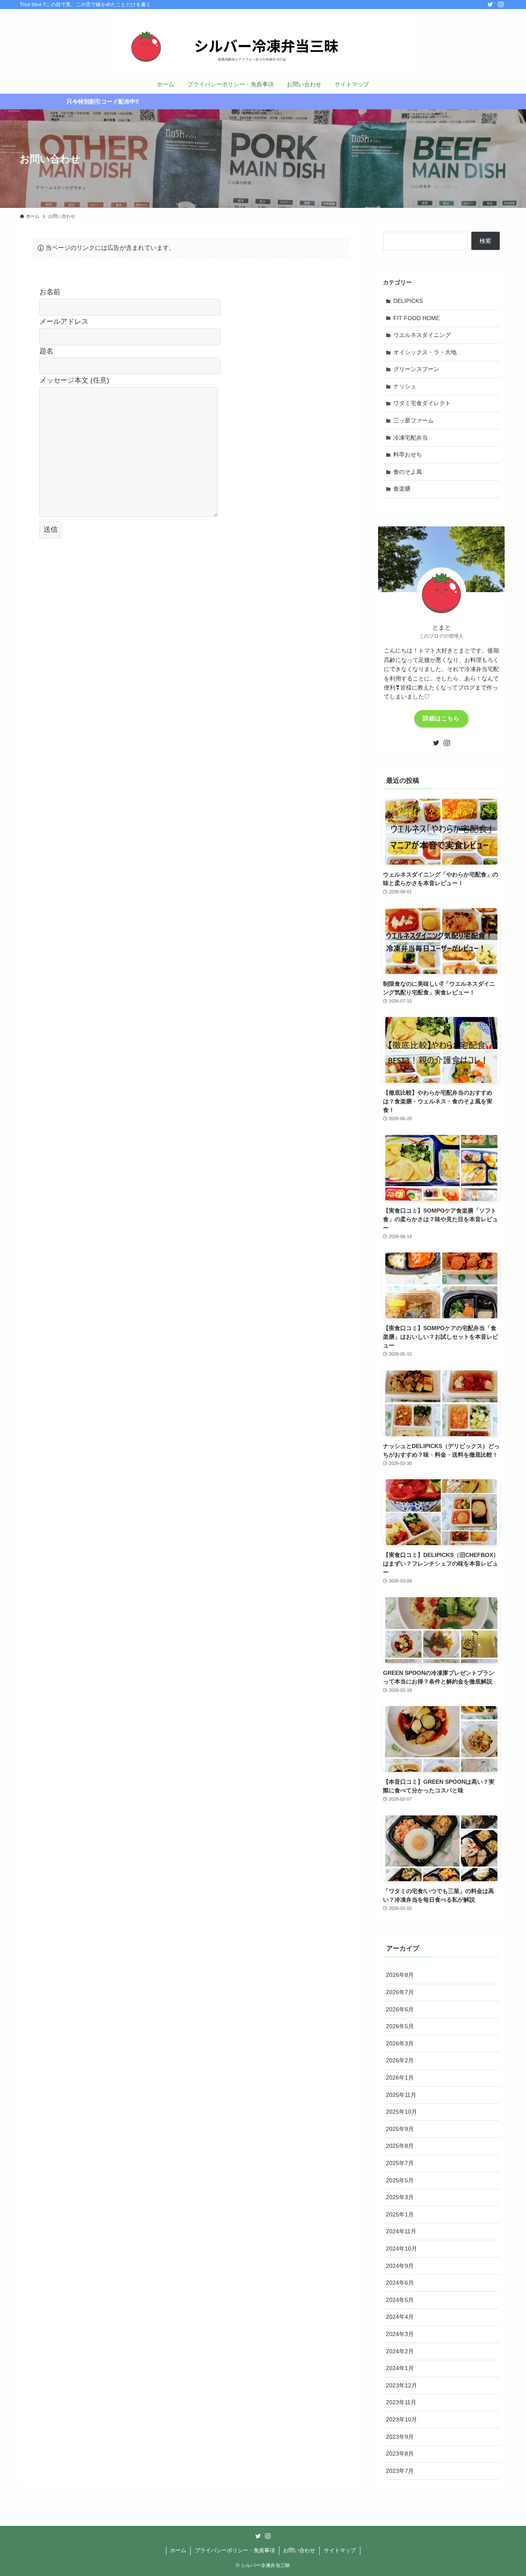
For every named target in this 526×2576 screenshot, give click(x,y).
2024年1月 (400, 2368)
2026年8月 (400, 1975)
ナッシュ (405, 386)
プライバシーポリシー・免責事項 (235, 2550)
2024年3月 (400, 2334)
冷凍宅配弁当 (411, 438)
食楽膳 (402, 489)
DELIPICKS (408, 301)
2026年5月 (400, 2026)
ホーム (178, 2550)
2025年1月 (400, 2214)
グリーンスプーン (416, 369)
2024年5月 (400, 2300)
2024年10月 (401, 2249)
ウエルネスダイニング (422, 335)
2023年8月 (400, 2454)
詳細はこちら (441, 718)
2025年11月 (401, 2095)
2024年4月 (400, 2317)
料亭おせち (408, 454)
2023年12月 (401, 2385)
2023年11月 (401, 2402)
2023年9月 (400, 2437)
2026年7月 (400, 1992)
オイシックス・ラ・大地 (425, 352)
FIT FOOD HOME (416, 318)
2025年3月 (400, 2197)
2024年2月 (400, 2351)
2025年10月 (401, 2112)
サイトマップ (340, 2550)
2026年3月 (400, 2043)
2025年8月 (400, 2146)
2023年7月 (400, 2471)
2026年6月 (400, 2009)
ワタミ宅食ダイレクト (422, 403)
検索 (485, 241)
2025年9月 (400, 2129)
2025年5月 (400, 2180)
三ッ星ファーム (413, 420)
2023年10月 (401, 2419)
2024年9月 (400, 2266)
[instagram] (501, 5)
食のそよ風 (408, 472)
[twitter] (490, 5)
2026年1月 (400, 2078)
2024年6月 (400, 2283)
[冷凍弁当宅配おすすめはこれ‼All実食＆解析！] (263, 44)
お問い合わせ (299, 2550)
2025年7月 (400, 2163)
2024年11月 (401, 2231)
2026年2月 (400, 2060)
